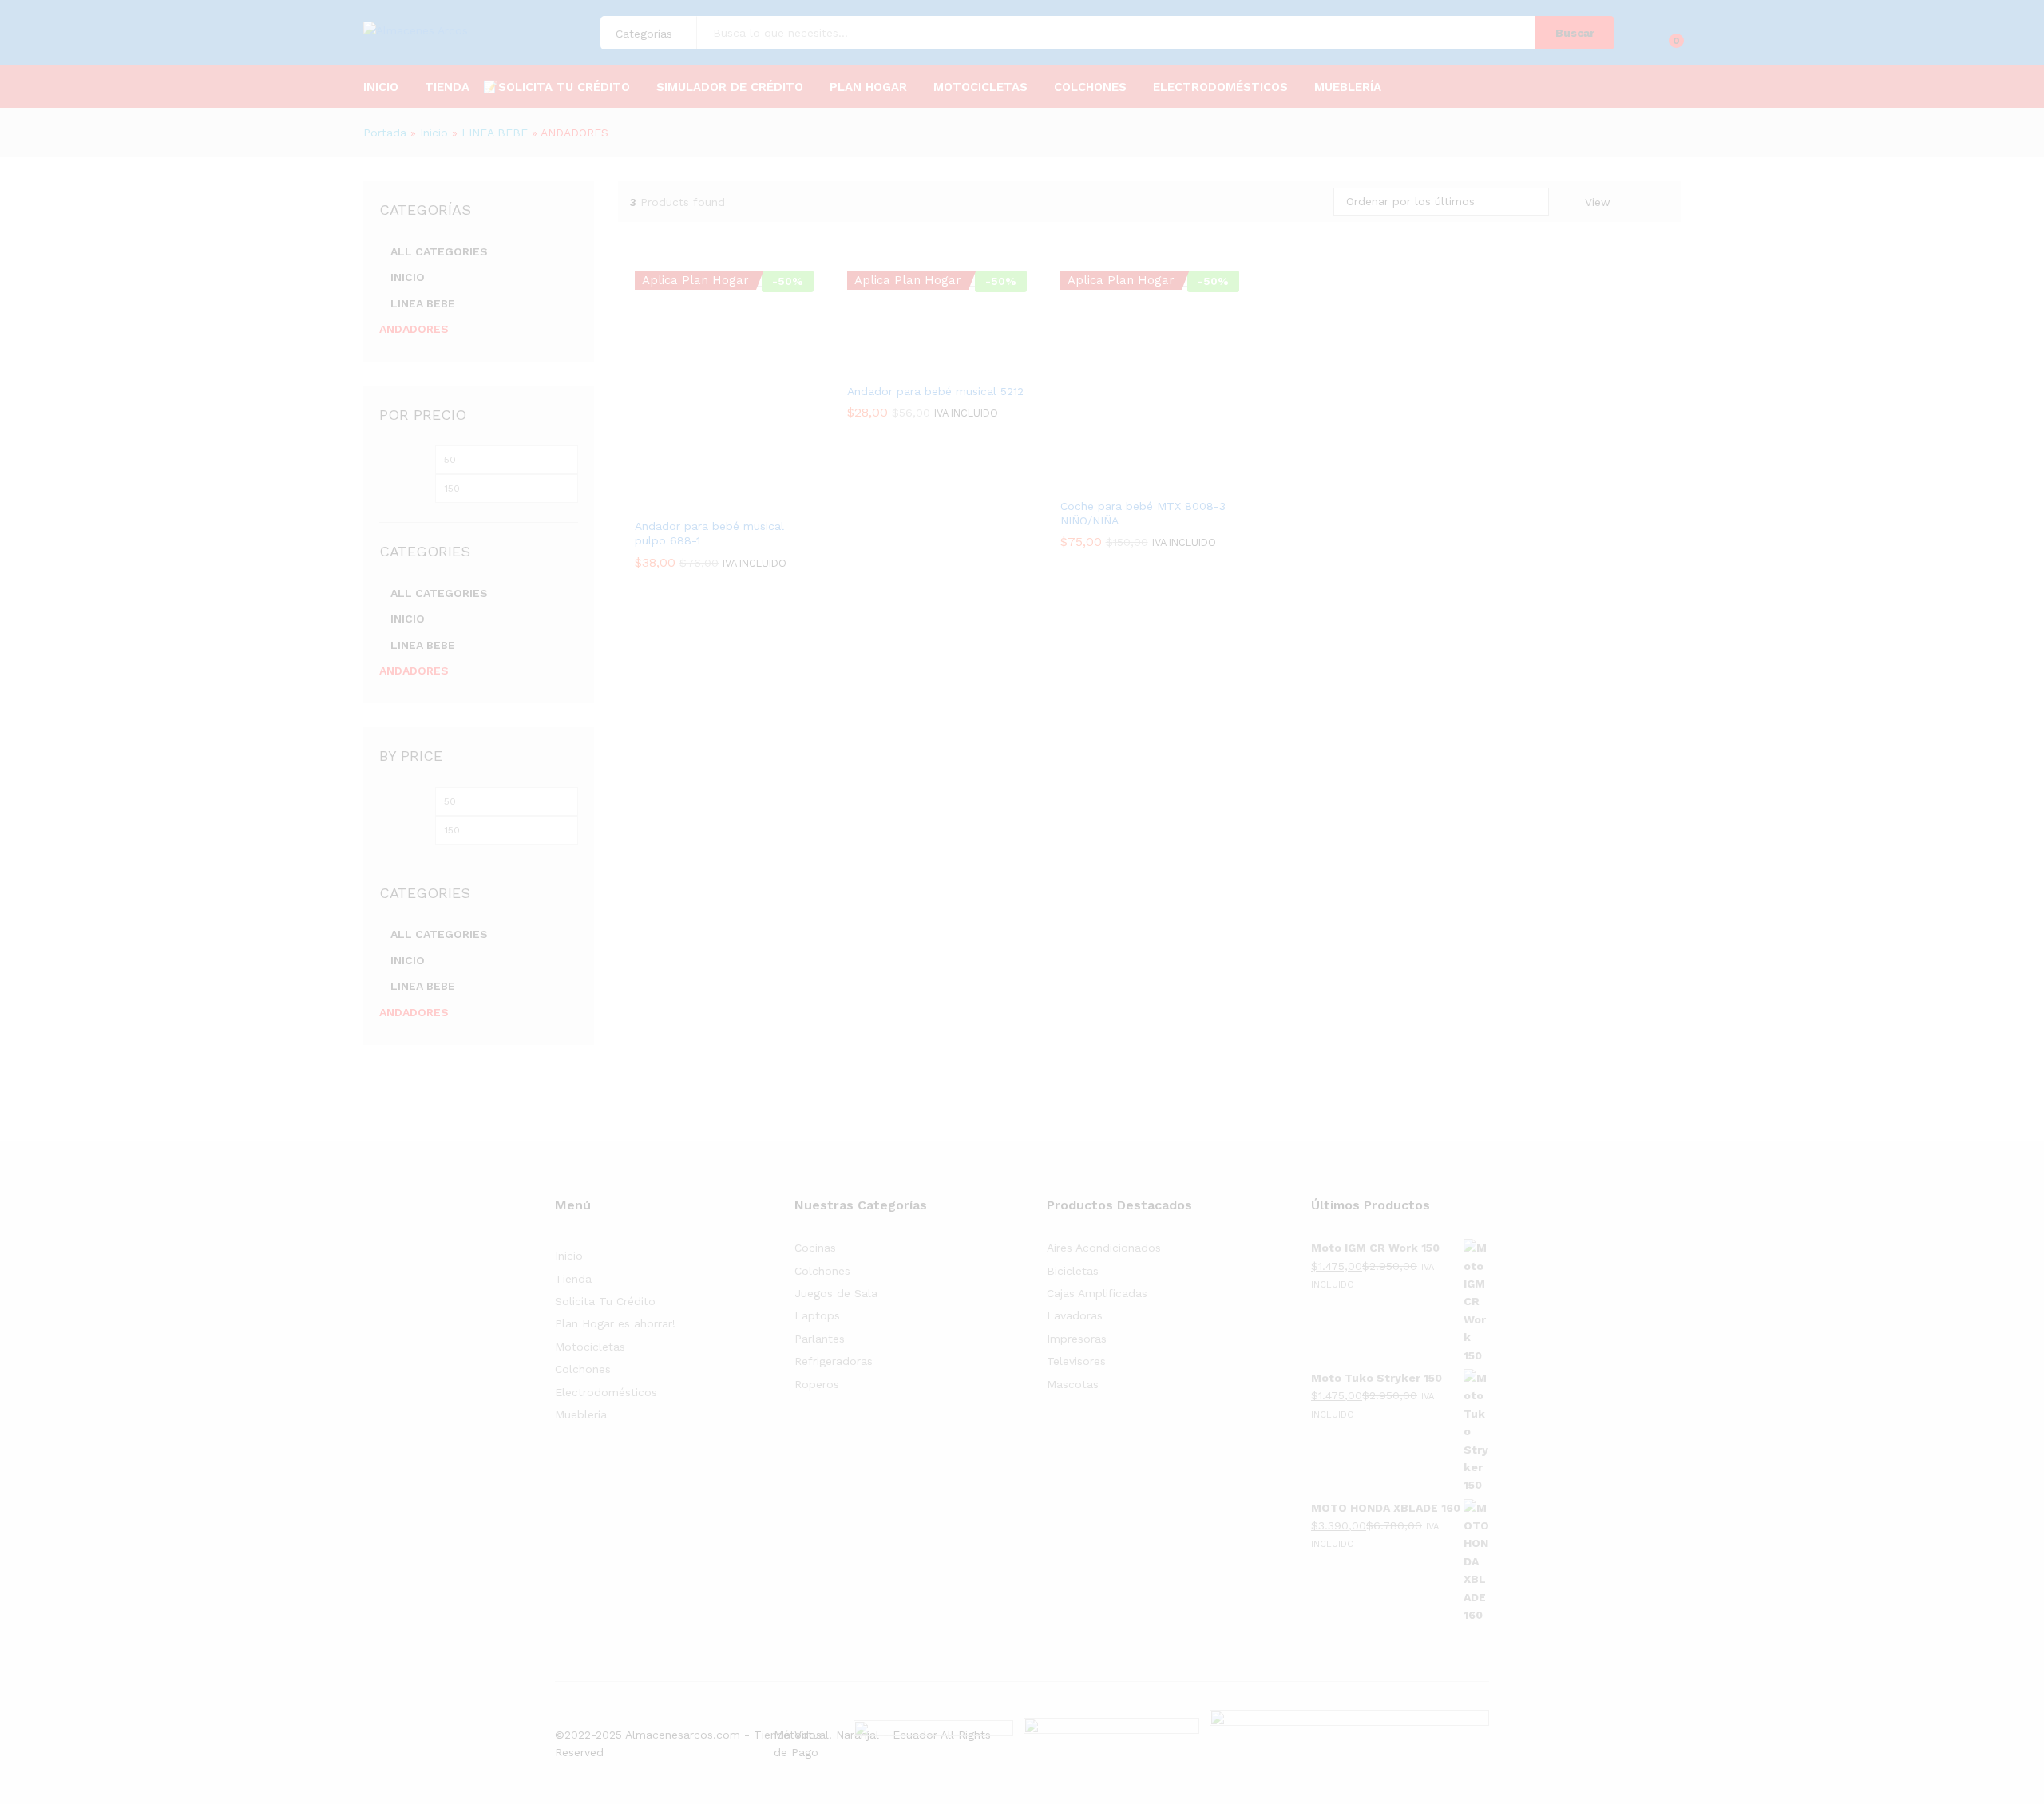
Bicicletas (1073, 1271)
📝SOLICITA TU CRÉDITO (557, 87)
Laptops (817, 1315)
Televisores (1076, 1361)
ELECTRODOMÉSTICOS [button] (1220, 87)
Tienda (573, 1279)
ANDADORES (414, 329)
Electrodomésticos (606, 1392)
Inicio (381, 87)
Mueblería (581, 1414)
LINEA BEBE (495, 133)
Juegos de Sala (836, 1293)
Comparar (761, 500)
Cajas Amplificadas (1097, 1293)
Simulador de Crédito (730, 87)
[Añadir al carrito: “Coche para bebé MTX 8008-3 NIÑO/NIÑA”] (1113, 480)
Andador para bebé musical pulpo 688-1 (709, 533)
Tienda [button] (447, 87)
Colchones (583, 1369)
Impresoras (1077, 1339)
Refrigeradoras (834, 1361)
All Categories (439, 251)
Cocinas (815, 1248)
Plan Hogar (868, 87)
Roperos (817, 1384)
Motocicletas (590, 1347)
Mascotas (1073, 1384)
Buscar (1575, 33)
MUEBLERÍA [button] (1348, 87)
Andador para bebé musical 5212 (935, 391)
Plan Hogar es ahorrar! (615, 1323)
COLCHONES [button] (1090, 87)
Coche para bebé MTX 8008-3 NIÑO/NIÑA (1143, 513)
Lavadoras (1075, 1315)
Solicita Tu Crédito (605, 1301)
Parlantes (820, 1339)
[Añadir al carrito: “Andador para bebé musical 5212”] (900, 365)
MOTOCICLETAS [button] (980, 87)
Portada (385, 133)
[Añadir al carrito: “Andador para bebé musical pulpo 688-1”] (687, 500)
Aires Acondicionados (1104, 1248)
